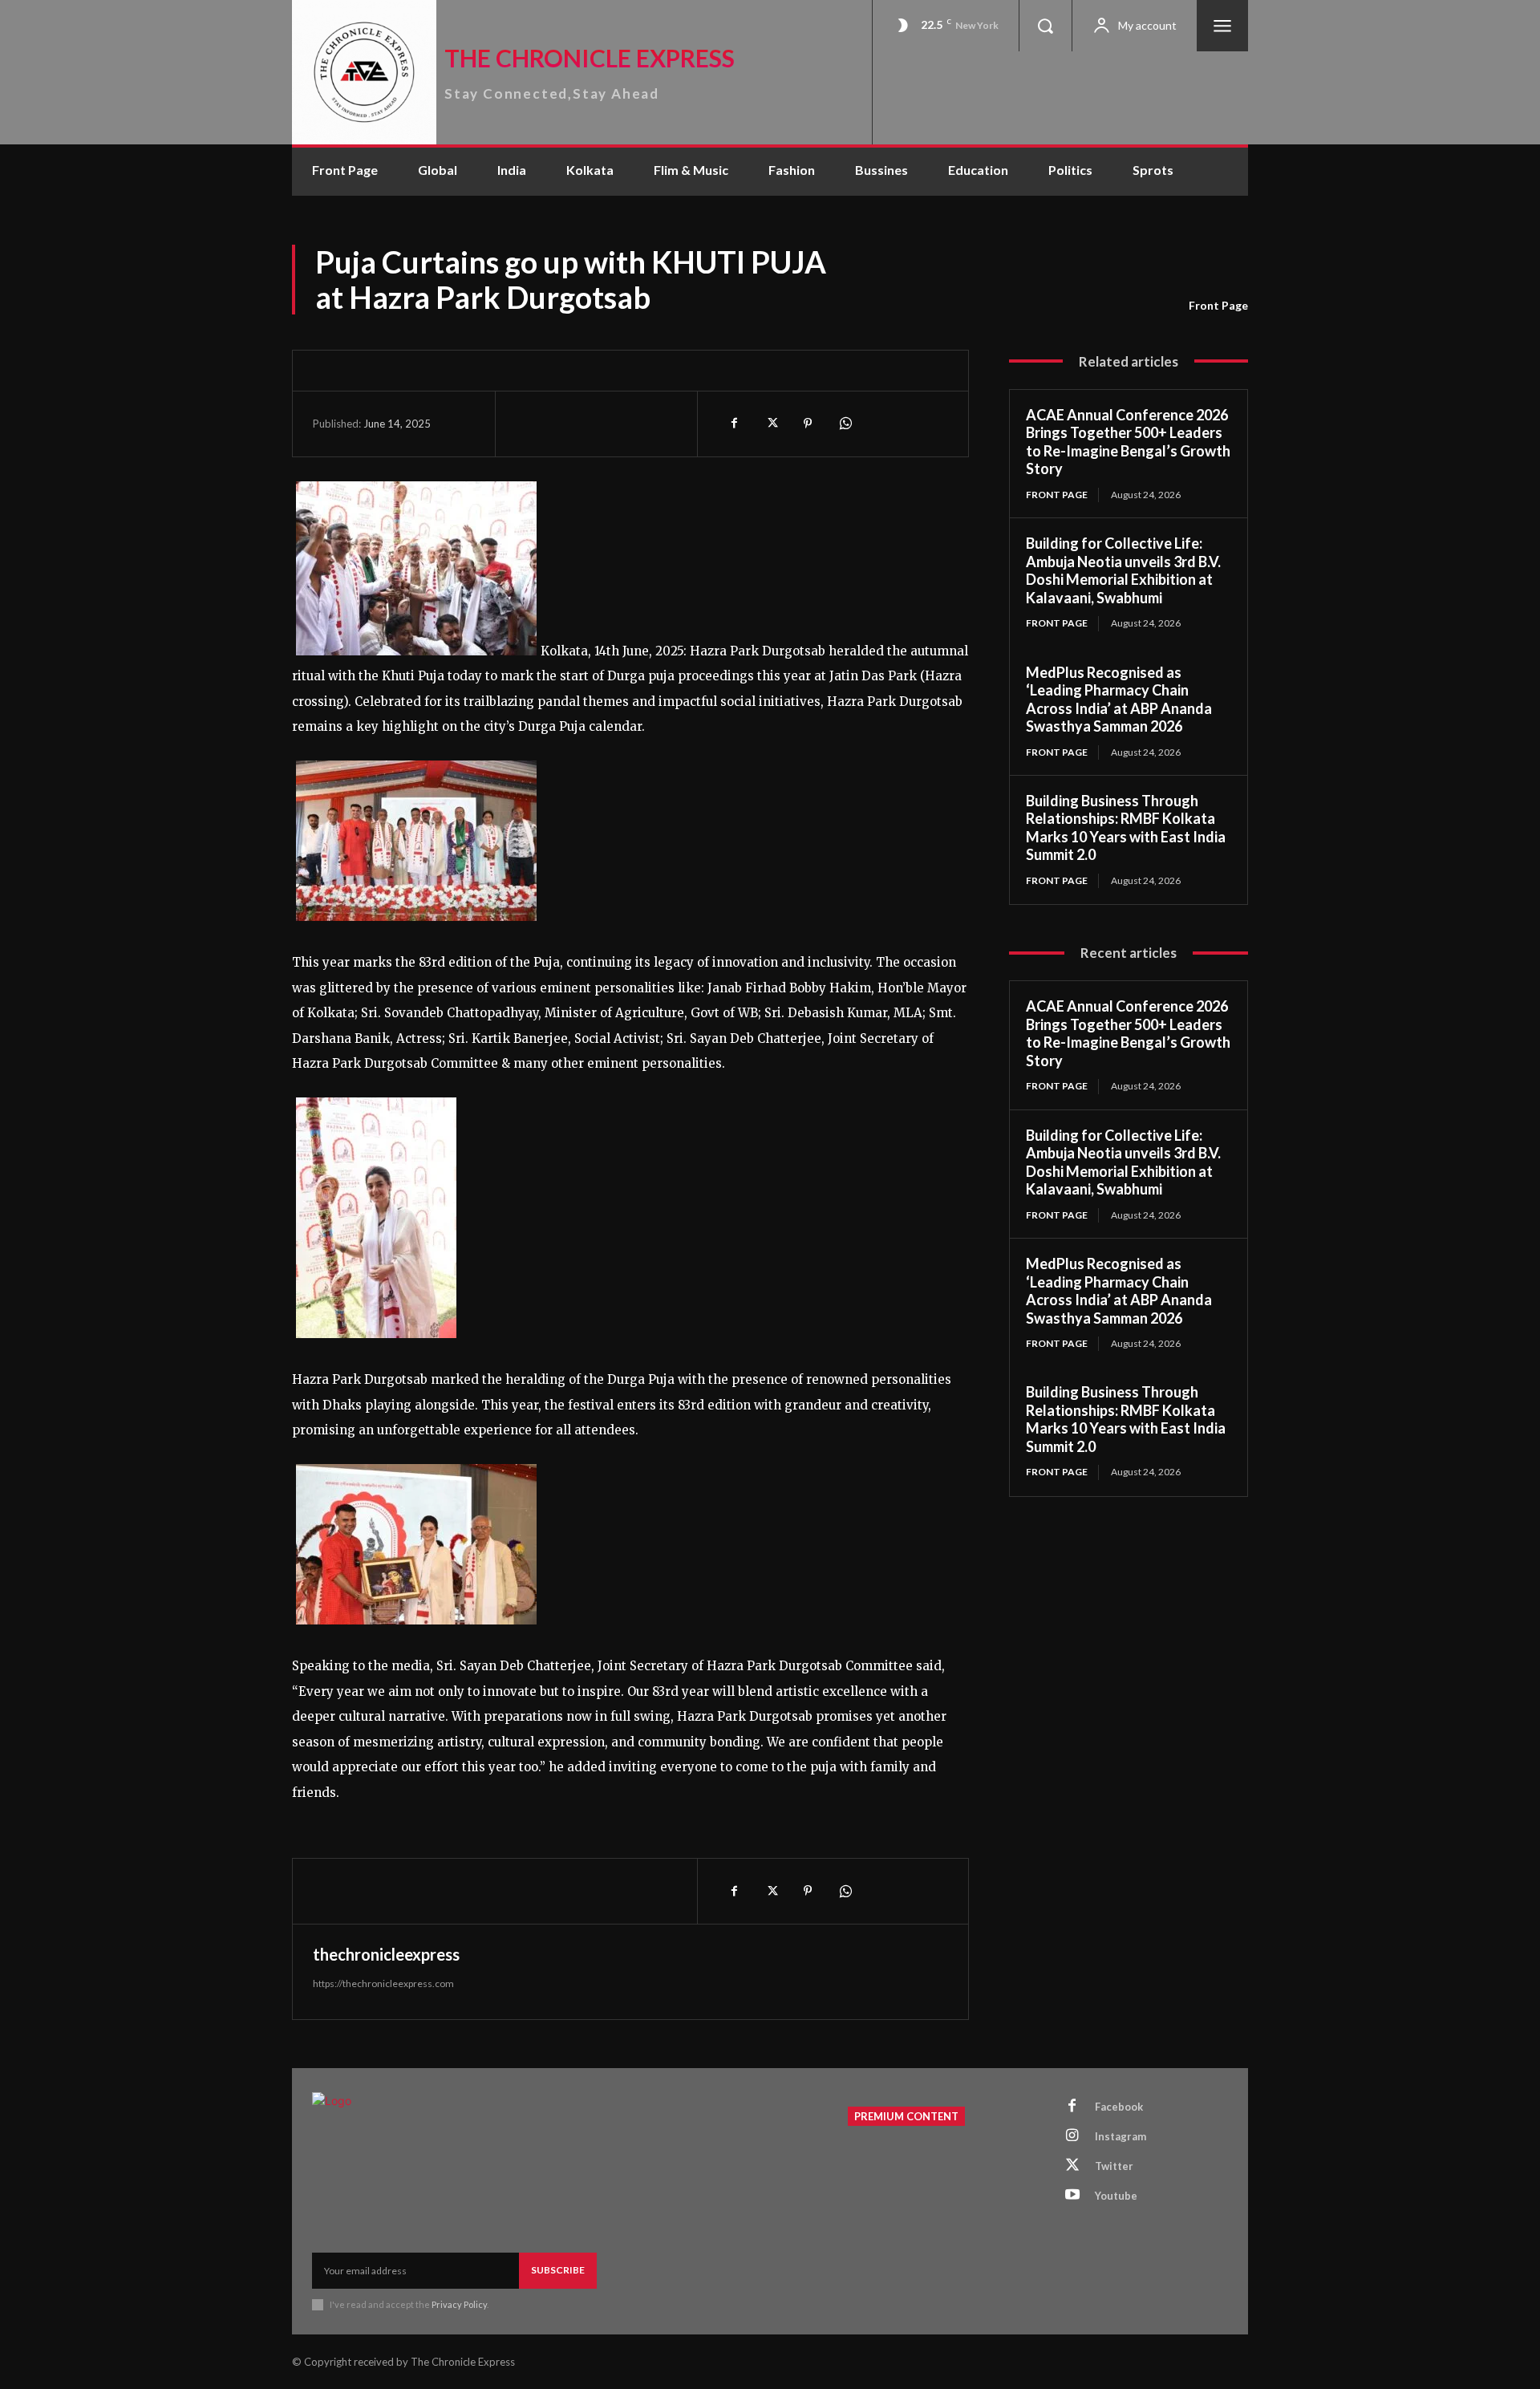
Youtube (1116, 2196)
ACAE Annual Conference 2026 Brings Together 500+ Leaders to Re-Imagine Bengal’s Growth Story (1128, 442)
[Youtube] (1072, 2196)
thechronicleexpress (386, 1954)
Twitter (1114, 2166)
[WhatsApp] (845, 424)
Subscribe (558, 2270)
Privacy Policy (459, 2304)
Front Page (1218, 305)
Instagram (1121, 2136)
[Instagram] (1072, 2136)
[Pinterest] (808, 424)
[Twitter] (771, 424)
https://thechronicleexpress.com (383, 1983)
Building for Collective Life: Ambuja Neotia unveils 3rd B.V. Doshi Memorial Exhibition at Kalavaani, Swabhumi (1123, 570)
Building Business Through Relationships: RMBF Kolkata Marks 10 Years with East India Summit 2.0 (1126, 828)
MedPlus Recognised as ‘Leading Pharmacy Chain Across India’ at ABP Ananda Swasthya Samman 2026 (1119, 700)
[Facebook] (734, 424)
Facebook (1119, 2107)
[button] (1045, 26)
